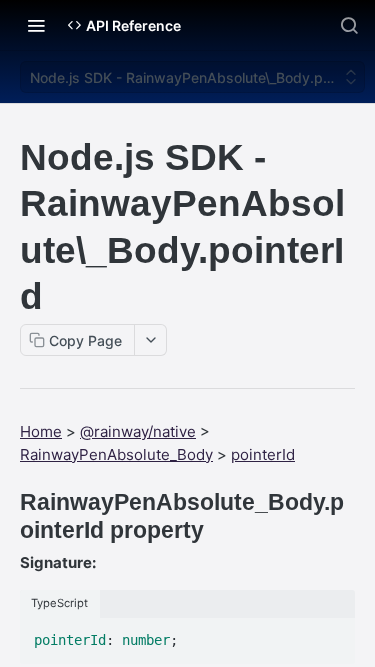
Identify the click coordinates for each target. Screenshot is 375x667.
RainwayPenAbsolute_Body (116, 454)
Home (41, 431)
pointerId (263, 454)
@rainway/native (138, 431)
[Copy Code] (331, 635)
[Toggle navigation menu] (36, 25)
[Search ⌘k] (349, 25)
